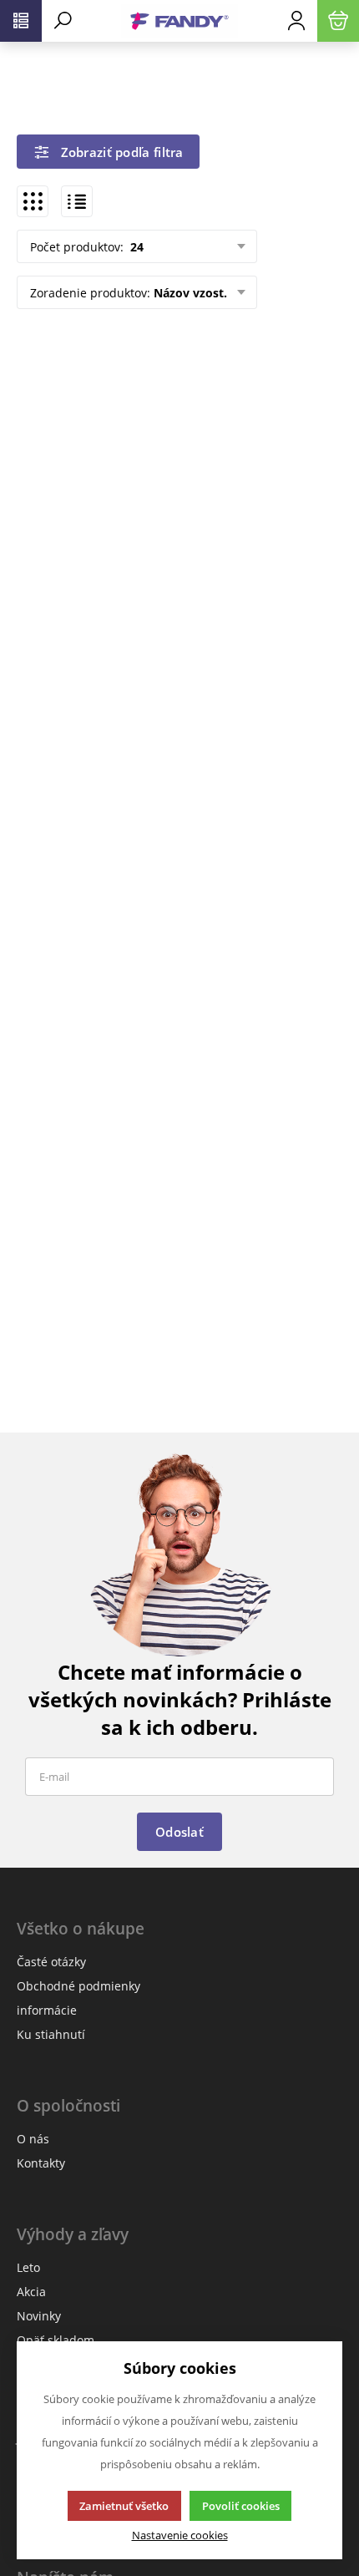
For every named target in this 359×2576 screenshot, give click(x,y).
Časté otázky (51, 1962)
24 (135, 247)
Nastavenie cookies (180, 2535)
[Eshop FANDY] (179, 21)
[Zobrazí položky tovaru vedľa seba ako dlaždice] (33, 201)
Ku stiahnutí (51, 2034)
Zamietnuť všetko (124, 2506)
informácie (47, 2010)
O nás (33, 2139)
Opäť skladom (56, 2340)
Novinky (39, 2316)
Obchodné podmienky (78, 1986)
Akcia (31, 2292)
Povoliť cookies (241, 2506)
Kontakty (41, 2163)
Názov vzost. (190, 293)
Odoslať (179, 1832)
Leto (28, 2267)
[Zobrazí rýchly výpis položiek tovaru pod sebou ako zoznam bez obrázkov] (77, 201)
